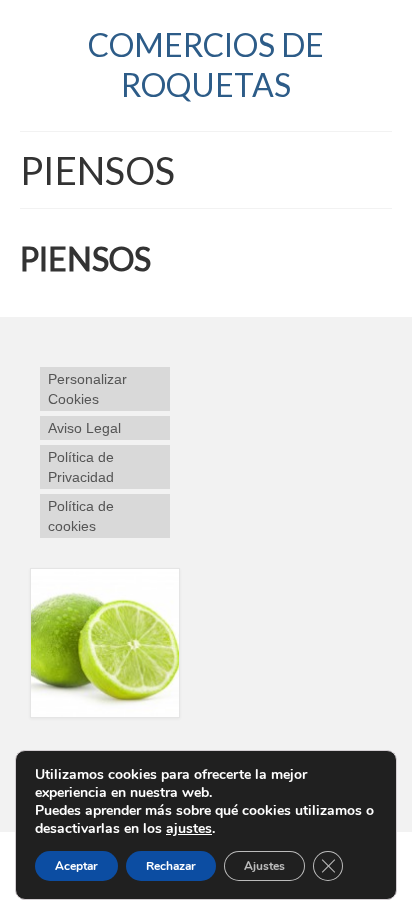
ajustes (189, 829)
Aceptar (76, 866)
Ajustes (264, 866)
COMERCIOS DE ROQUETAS (206, 64)
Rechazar (171, 866)
